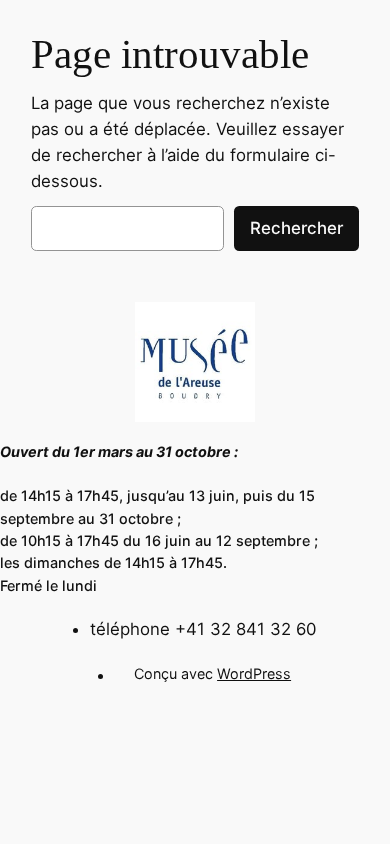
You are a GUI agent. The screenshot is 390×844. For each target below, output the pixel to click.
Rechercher (296, 228)
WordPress (254, 673)
